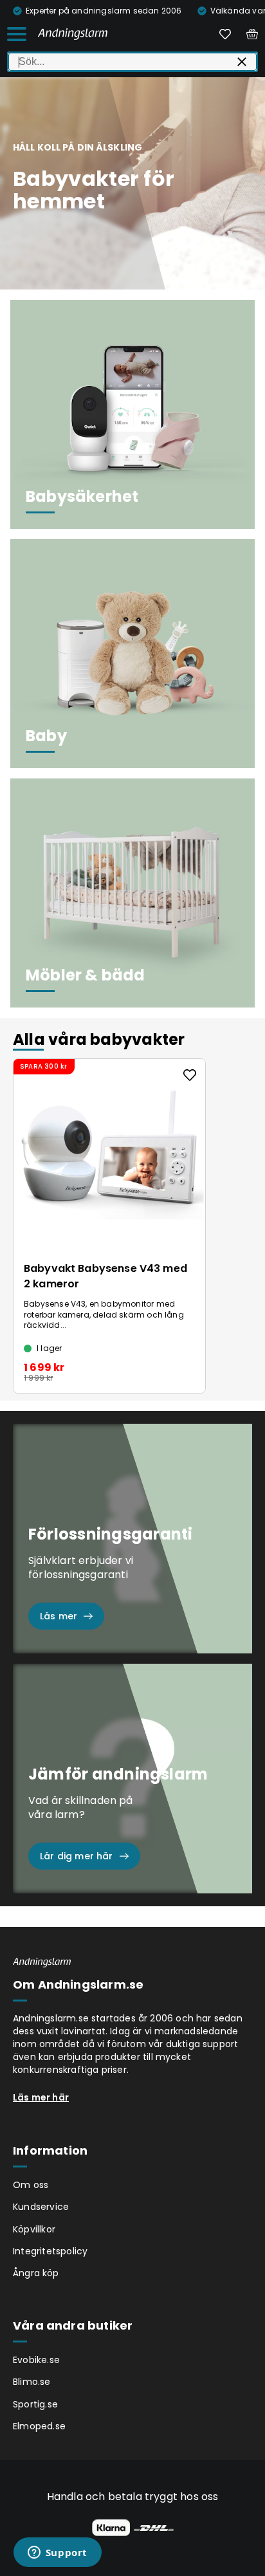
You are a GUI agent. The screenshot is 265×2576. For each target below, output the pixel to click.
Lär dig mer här (77, 1856)
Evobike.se (36, 2360)
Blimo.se (32, 2382)
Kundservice (41, 2207)
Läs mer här (41, 2097)
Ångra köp (36, 2273)
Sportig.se (35, 2404)
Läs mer (59, 1616)
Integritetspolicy (50, 2251)
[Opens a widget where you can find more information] (57, 2553)
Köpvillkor (34, 2229)
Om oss (31, 2185)
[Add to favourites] (190, 1075)
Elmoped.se (39, 2426)
